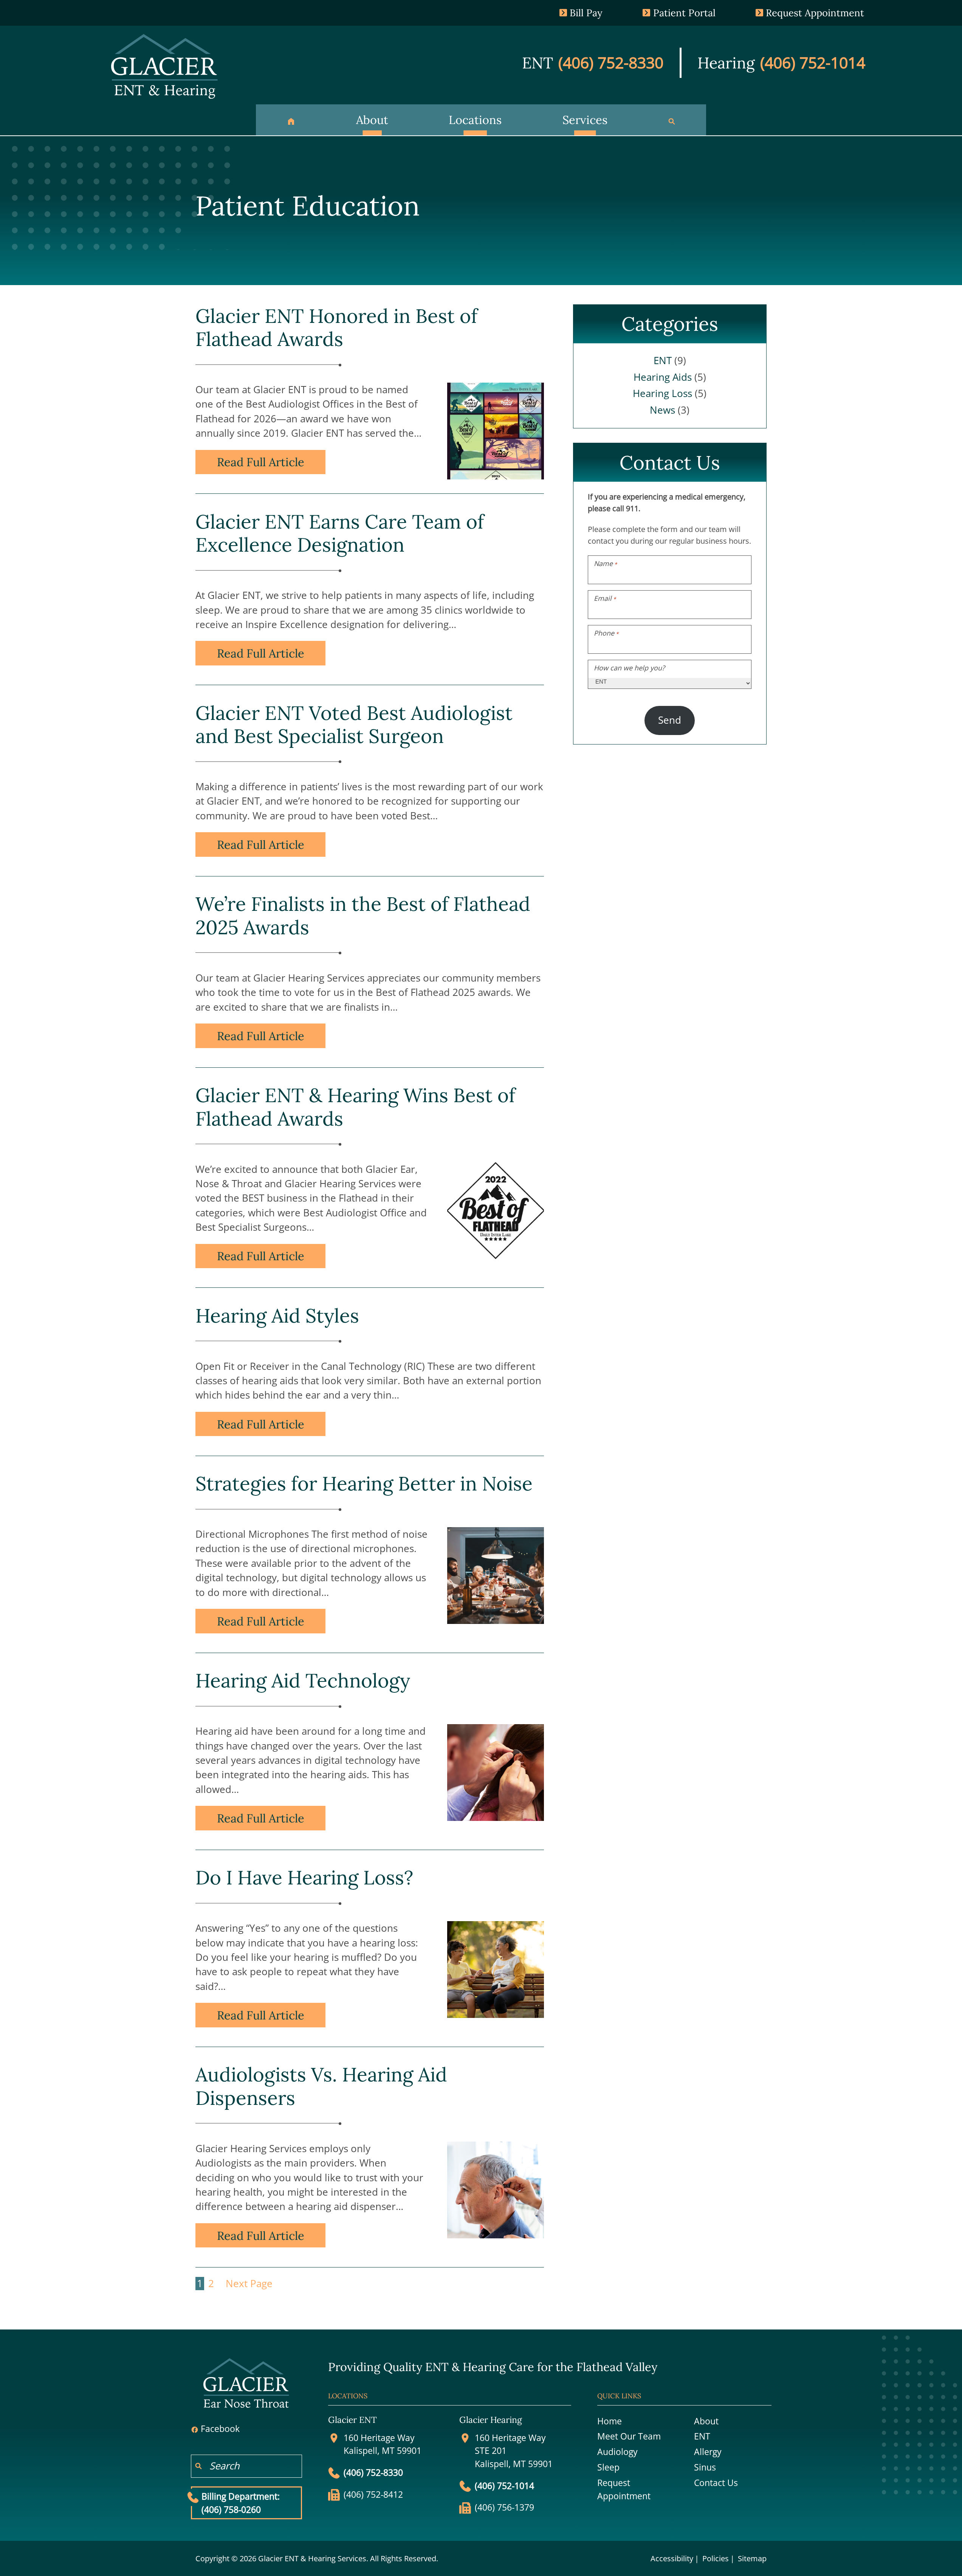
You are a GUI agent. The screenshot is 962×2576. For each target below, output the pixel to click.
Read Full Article (261, 462)
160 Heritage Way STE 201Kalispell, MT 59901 (514, 2451)
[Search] (672, 120)
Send (670, 720)
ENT (663, 361)
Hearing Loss (662, 393)
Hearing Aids (663, 377)
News (662, 410)
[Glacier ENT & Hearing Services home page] (164, 65)
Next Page (249, 2284)
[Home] (291, 120)
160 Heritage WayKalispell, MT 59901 (383, 2444)
